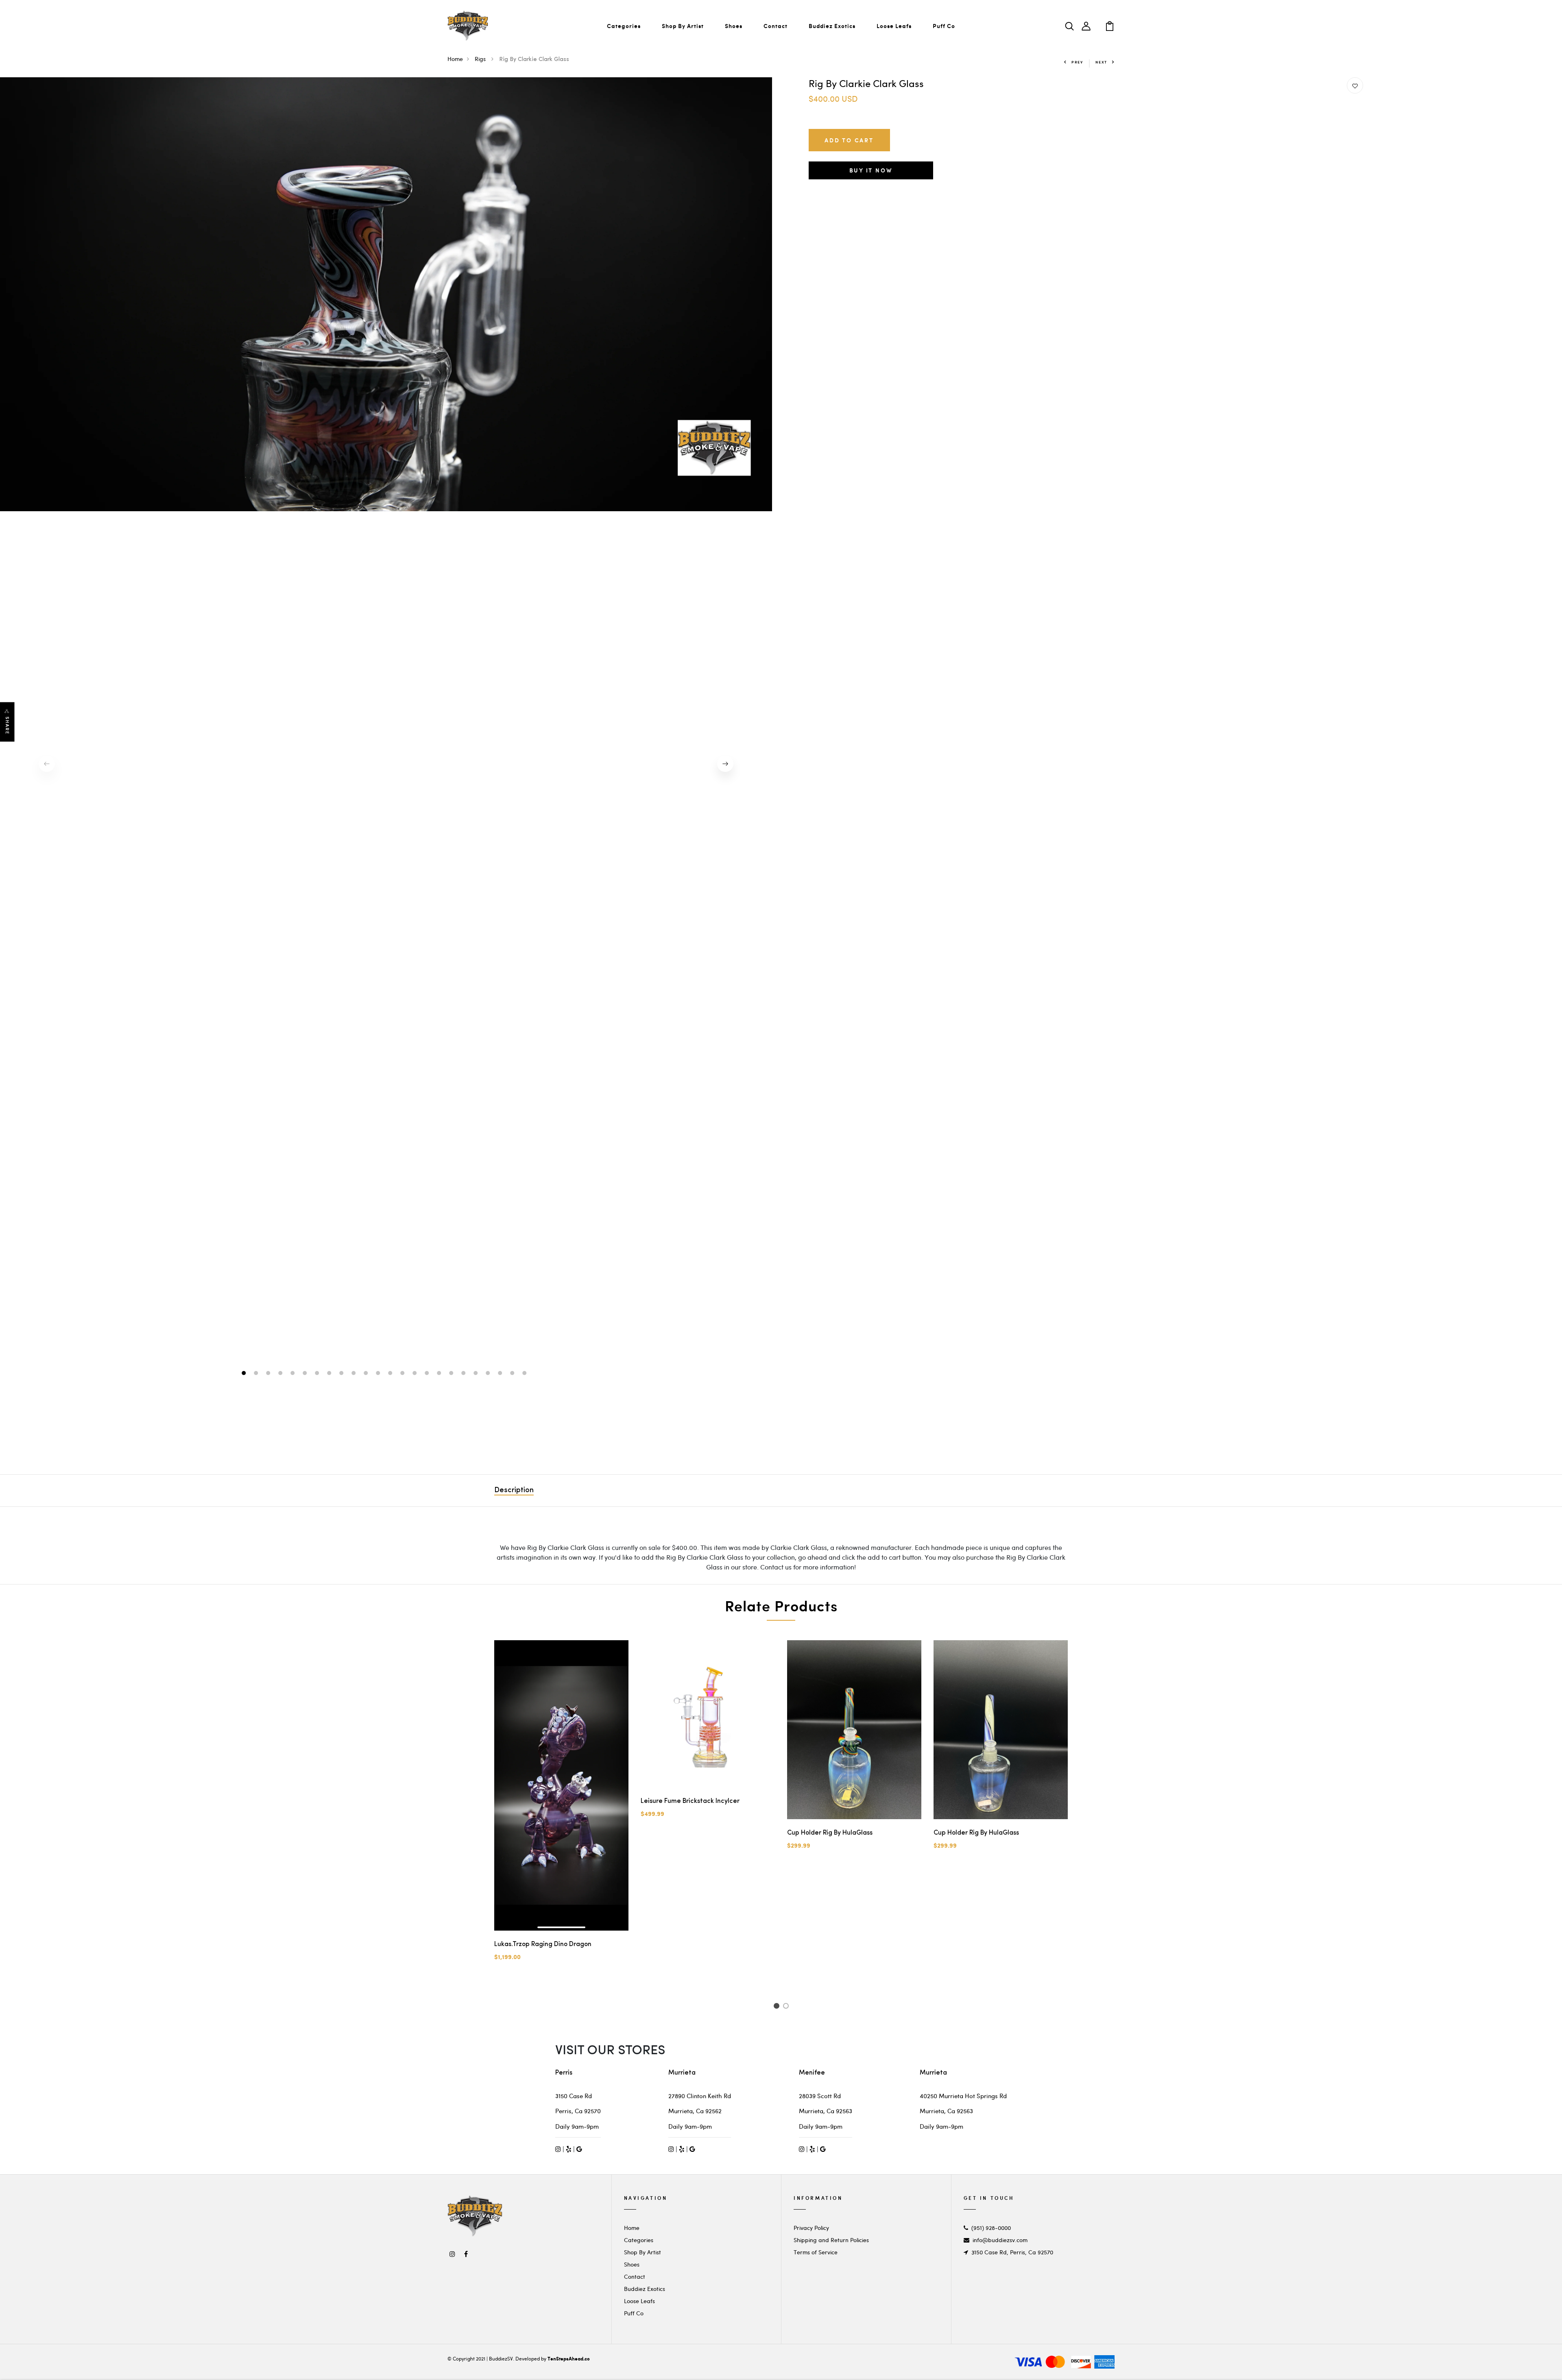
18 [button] (452, 1374)
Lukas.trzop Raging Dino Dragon (543, 1944)
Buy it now (871, 170)
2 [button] (257, 1374)
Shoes (734, 26)
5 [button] (293, 1374)
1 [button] (245, 1374)
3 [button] (269, 1374)
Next (1101, 62)
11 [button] (367, 1374)
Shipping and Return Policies (831, 2240)
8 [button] (330, 1374)
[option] (386, 294)
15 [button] (416, 1374)
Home (455, 59)
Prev (1077, 62)
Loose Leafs (894, 26)
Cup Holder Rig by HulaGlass (830, 1833)
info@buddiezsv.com (1000, 2240)
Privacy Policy (811, 2228)
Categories (624, 26)
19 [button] (464, 1374)
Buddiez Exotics (832, 26)
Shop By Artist (683, 26)
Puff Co (944, 26)
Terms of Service (816, 2252)
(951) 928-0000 (991, 2228)
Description (514, 1491)
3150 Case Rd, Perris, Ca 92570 (1012, 2252)
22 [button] (501, 1374)
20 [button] (477, 1374)
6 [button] (306, 1374)
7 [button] (318, 1374)
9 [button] (342, 1374)
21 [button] (489, 1374)
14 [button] (403, 1374)
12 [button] (379, 1374)
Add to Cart (849, 140)
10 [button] (355, 1374)
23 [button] (513, 1374)
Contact (776, 26)
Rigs (481, 59)
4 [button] (281, 1374)
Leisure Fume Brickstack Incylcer (690, 1801)
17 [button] (440, 1374)
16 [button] (428, 1374)
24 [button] (525, 1374)
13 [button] (391, 1374)
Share (7, 725)
